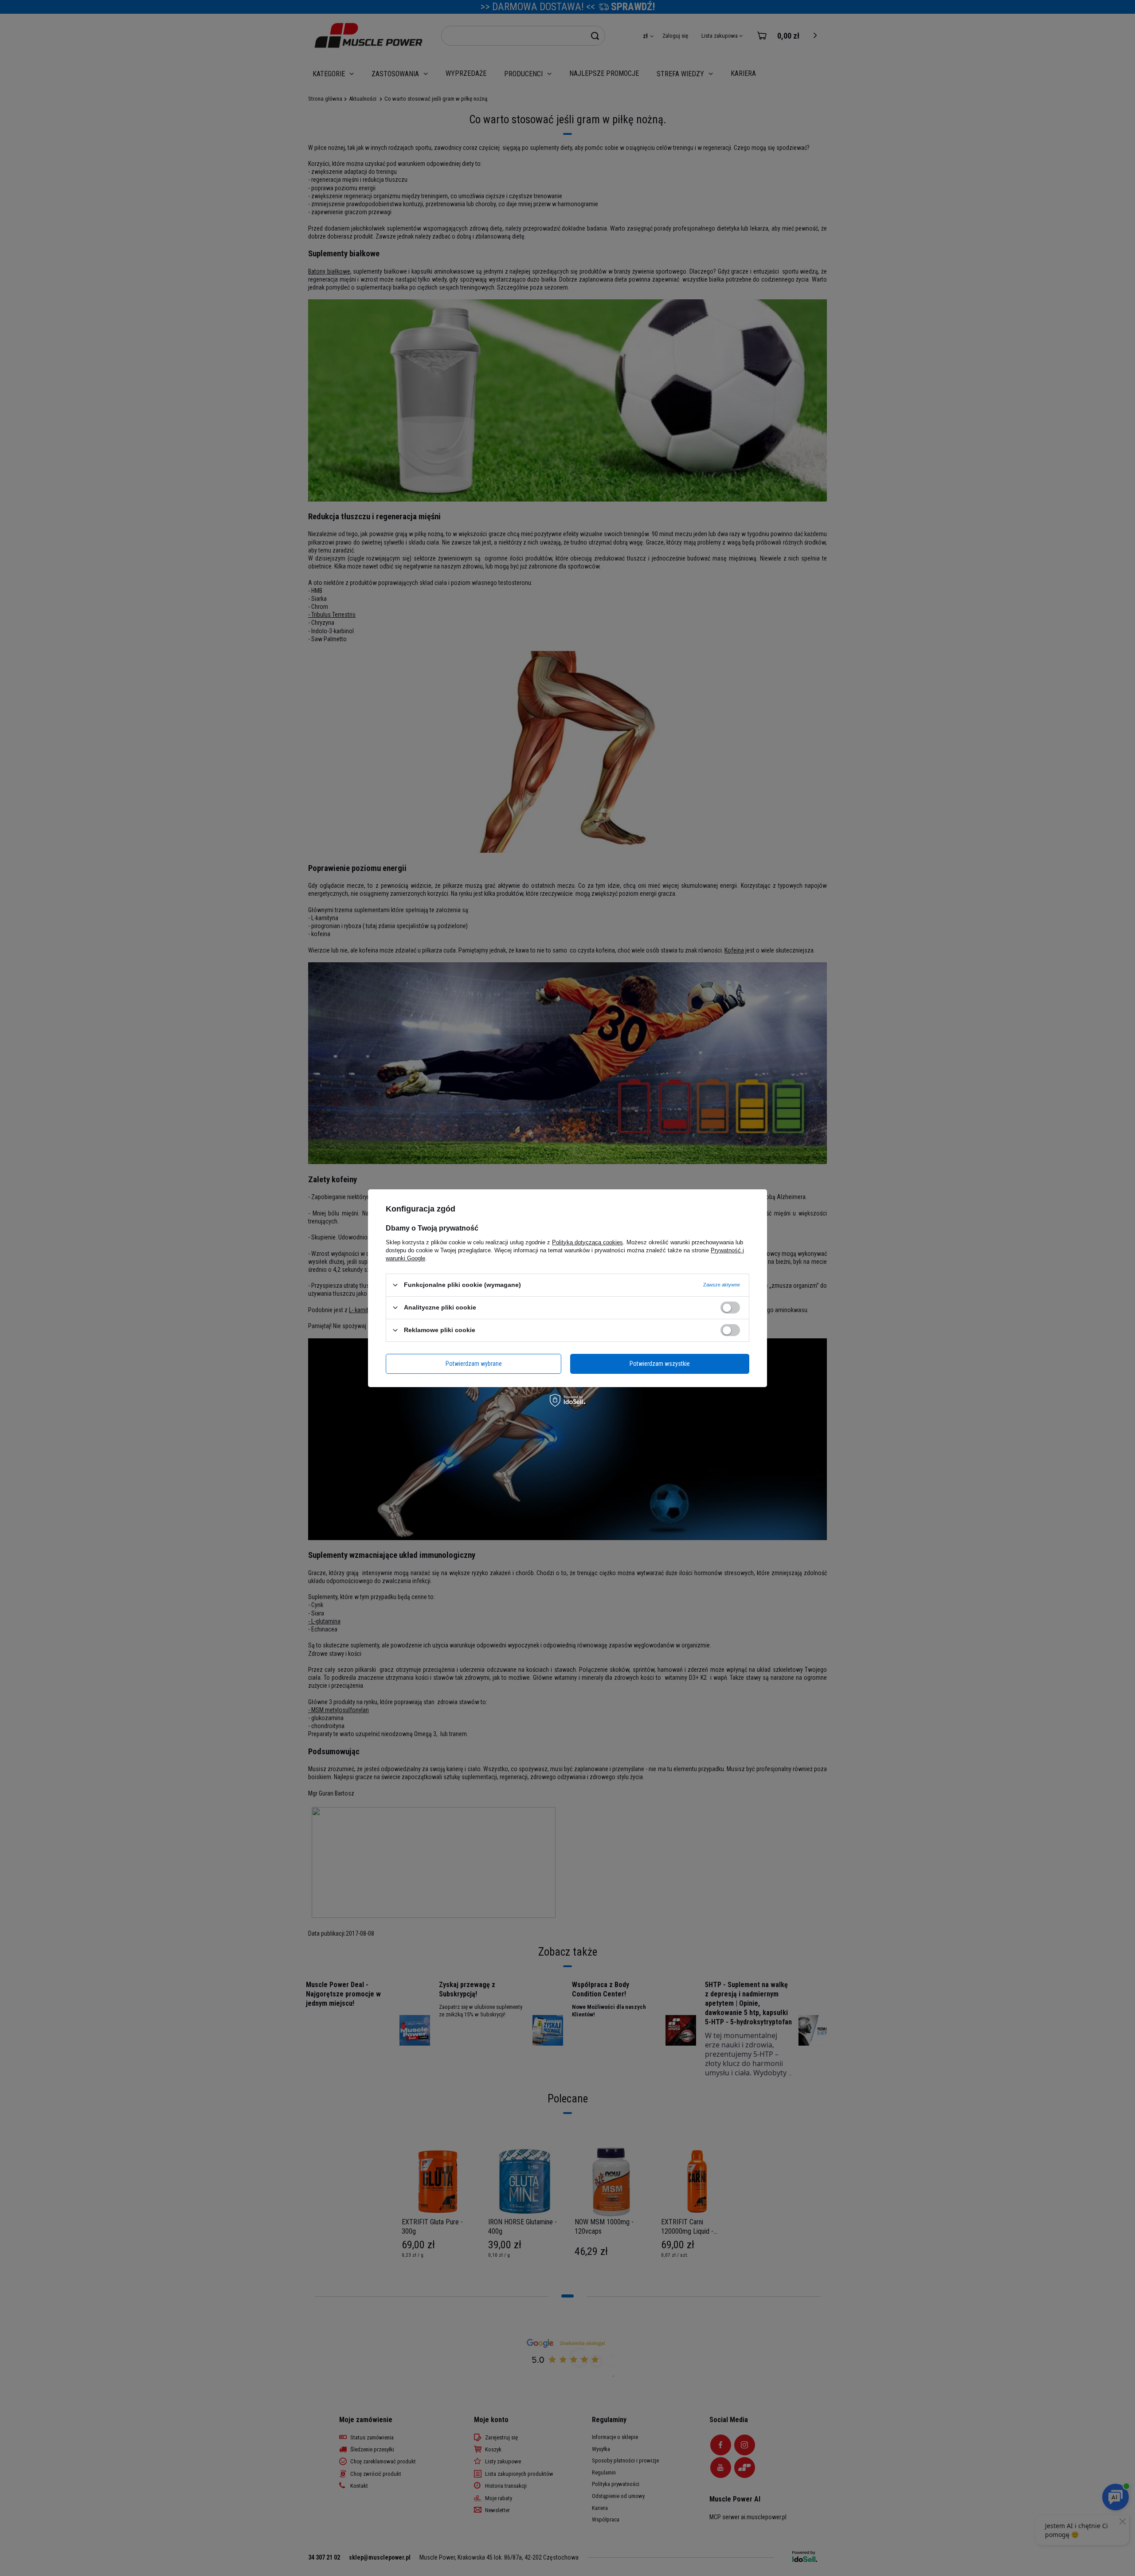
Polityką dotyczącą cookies (587, 1242)
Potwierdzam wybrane (474, 1364)
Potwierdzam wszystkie (660, 1364)
